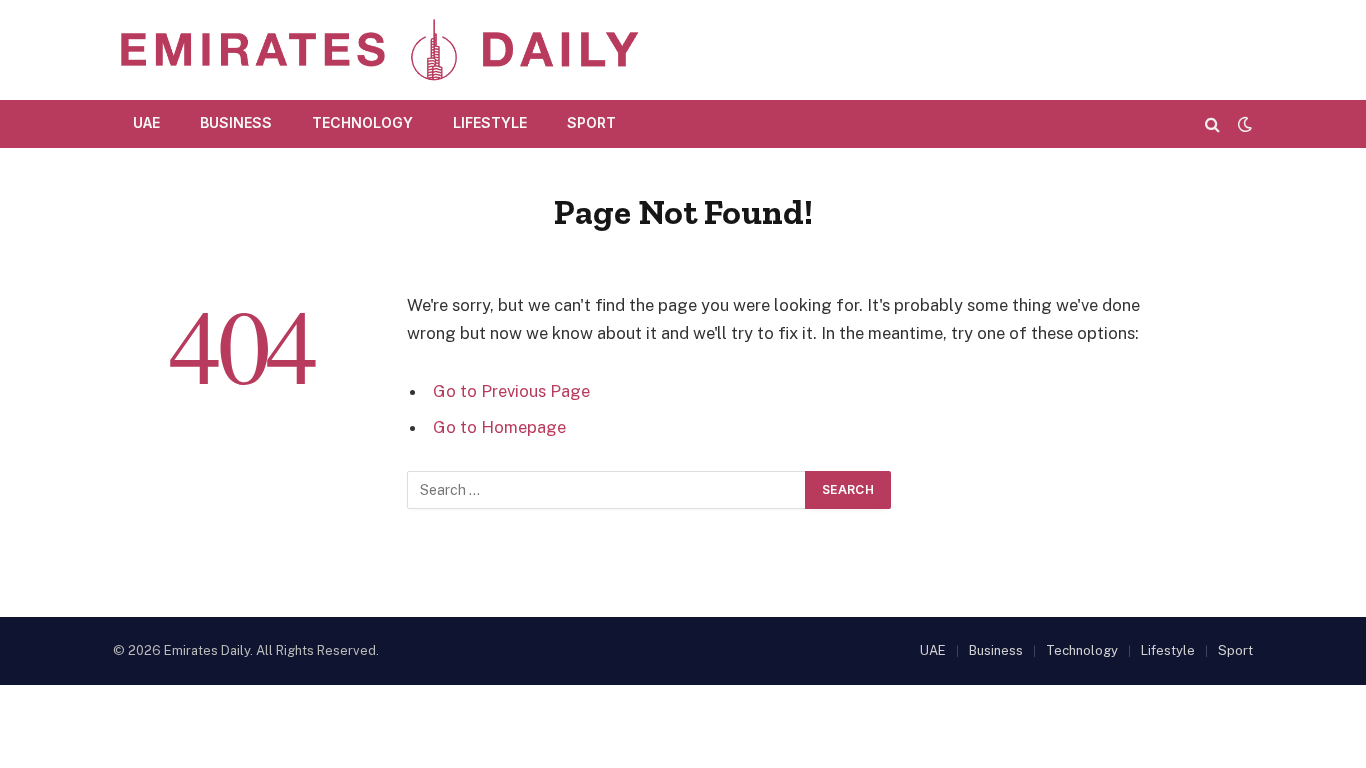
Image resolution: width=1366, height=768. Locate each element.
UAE (146, 122)
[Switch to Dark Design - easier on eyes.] (1243, 124)
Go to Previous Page (511, 391)
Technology (362, 122)
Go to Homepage (499, 427)
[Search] (1212, 123)
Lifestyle (490, 122)
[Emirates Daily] (378, 50)
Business (236, 122)
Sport (591, 122)
